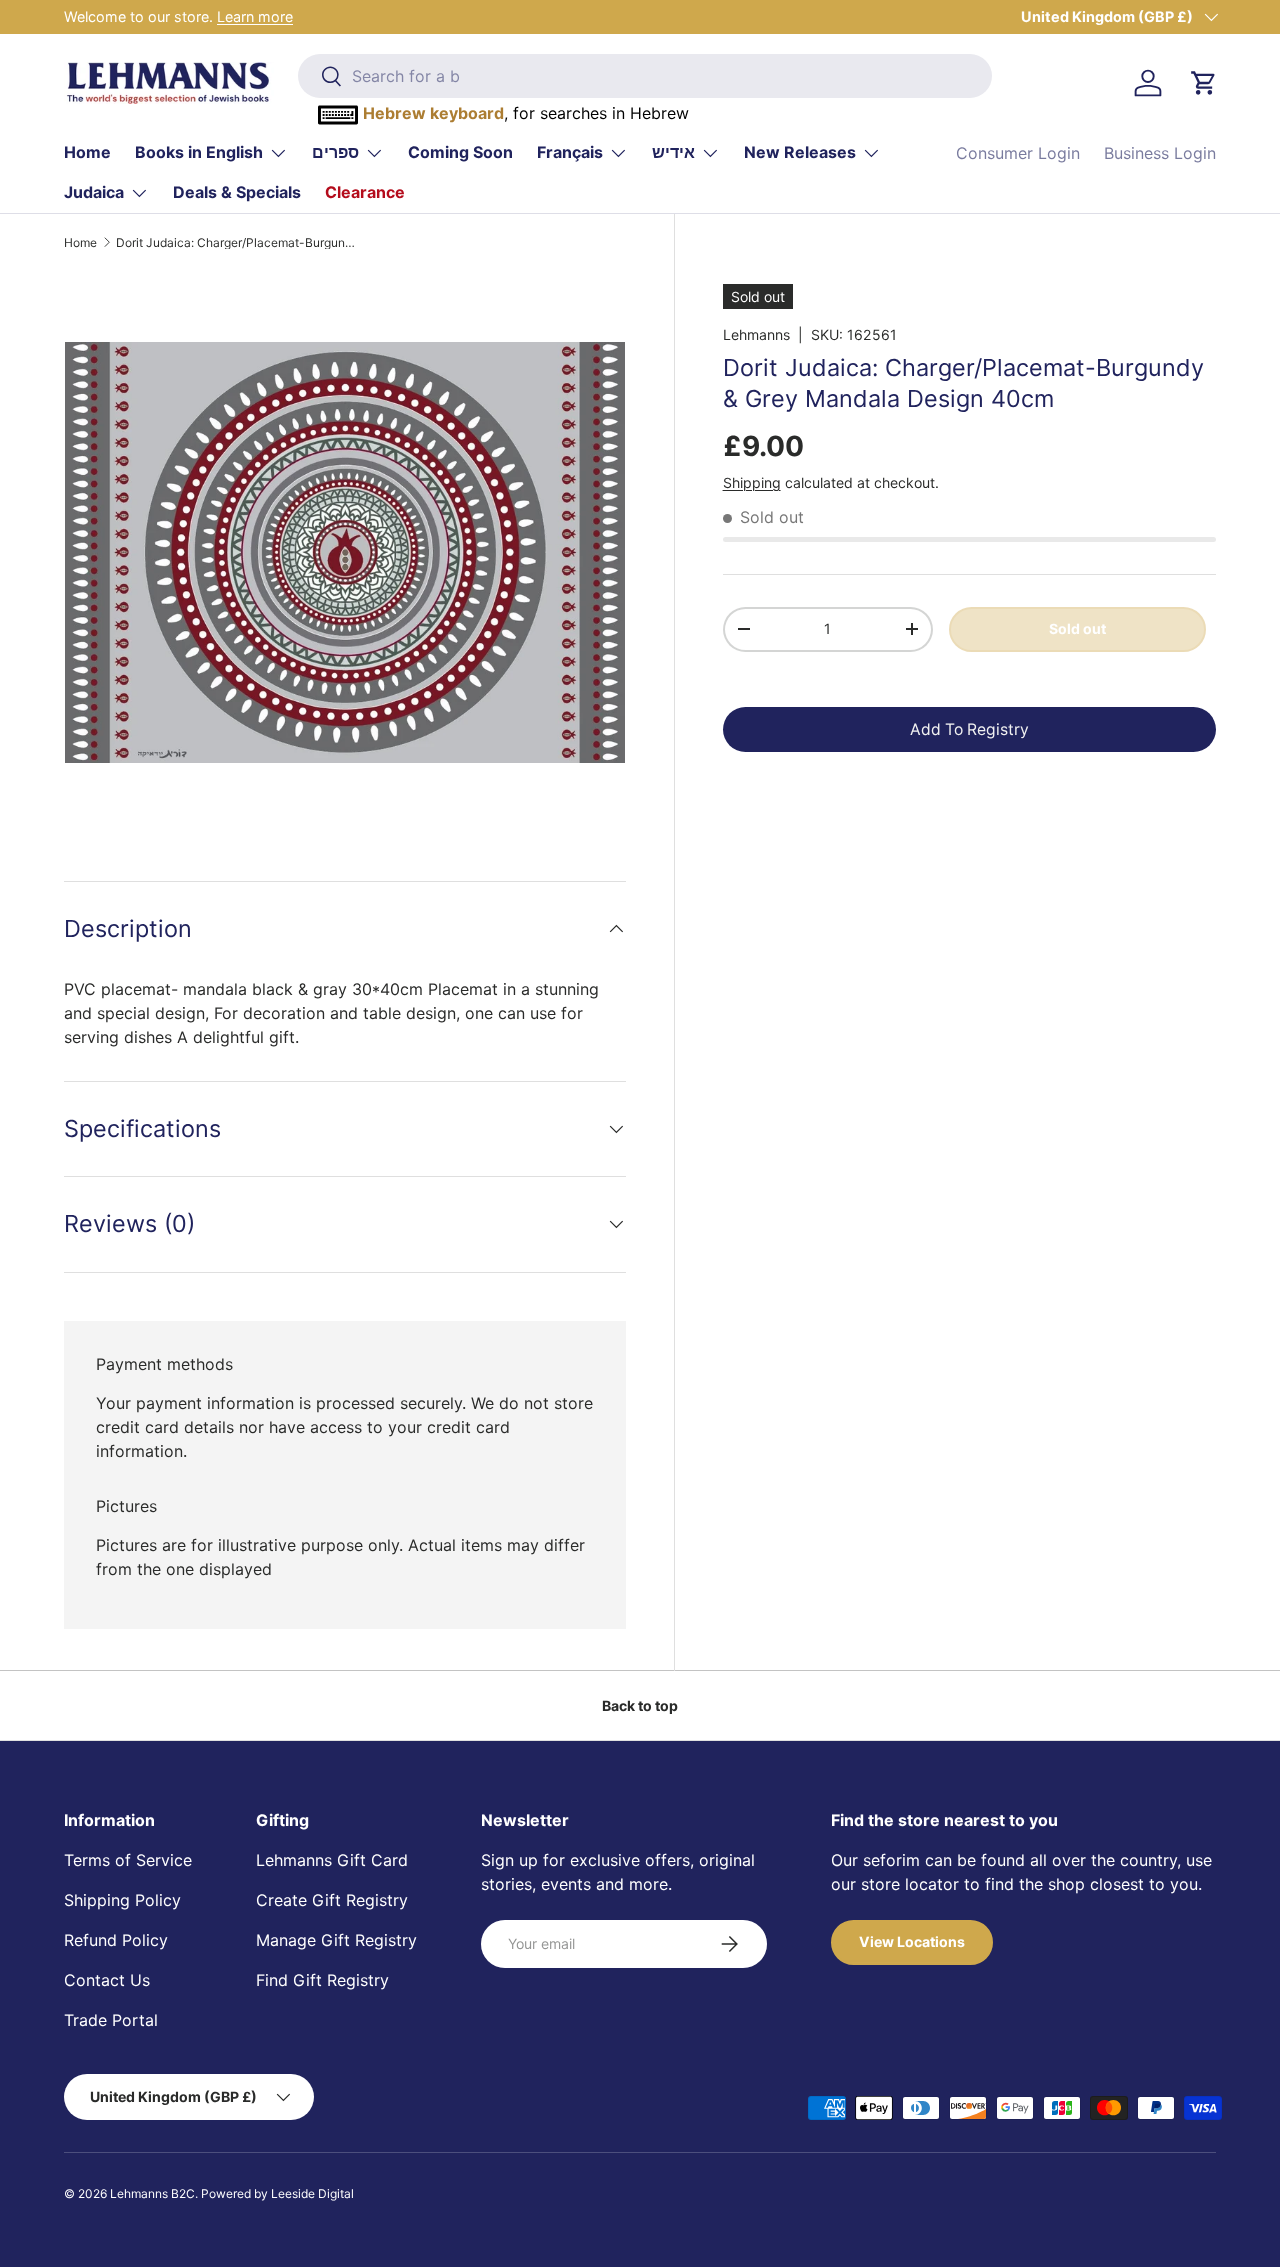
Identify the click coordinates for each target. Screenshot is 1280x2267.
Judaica (94, 192)
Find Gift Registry (322, 1980)
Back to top (640, 1705)
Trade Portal (111, 2020)
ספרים (335, 152)
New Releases (800, 152)
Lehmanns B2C (152, 2193)
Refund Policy (116, 1940)
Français (570, 152)
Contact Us (107, 1980)
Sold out (1077, 627)
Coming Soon (460, 152)
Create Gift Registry (332, 1900)
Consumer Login (1018, 153)
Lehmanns (756, 334)
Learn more (255, 16)
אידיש (673, 152)
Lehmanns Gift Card (332, 1860)
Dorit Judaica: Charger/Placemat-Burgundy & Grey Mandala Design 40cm (236, 243)
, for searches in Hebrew (526, 113)
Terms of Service (128, 1860)
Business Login (1160, 153)
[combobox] (645, 76)
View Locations (912, 1941)
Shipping (752, 481)
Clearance (365, 192)
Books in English (199, 152)
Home (87, 152)
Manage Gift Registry (336, 1940)
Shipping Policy (122, 1900)
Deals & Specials (237, 192)
